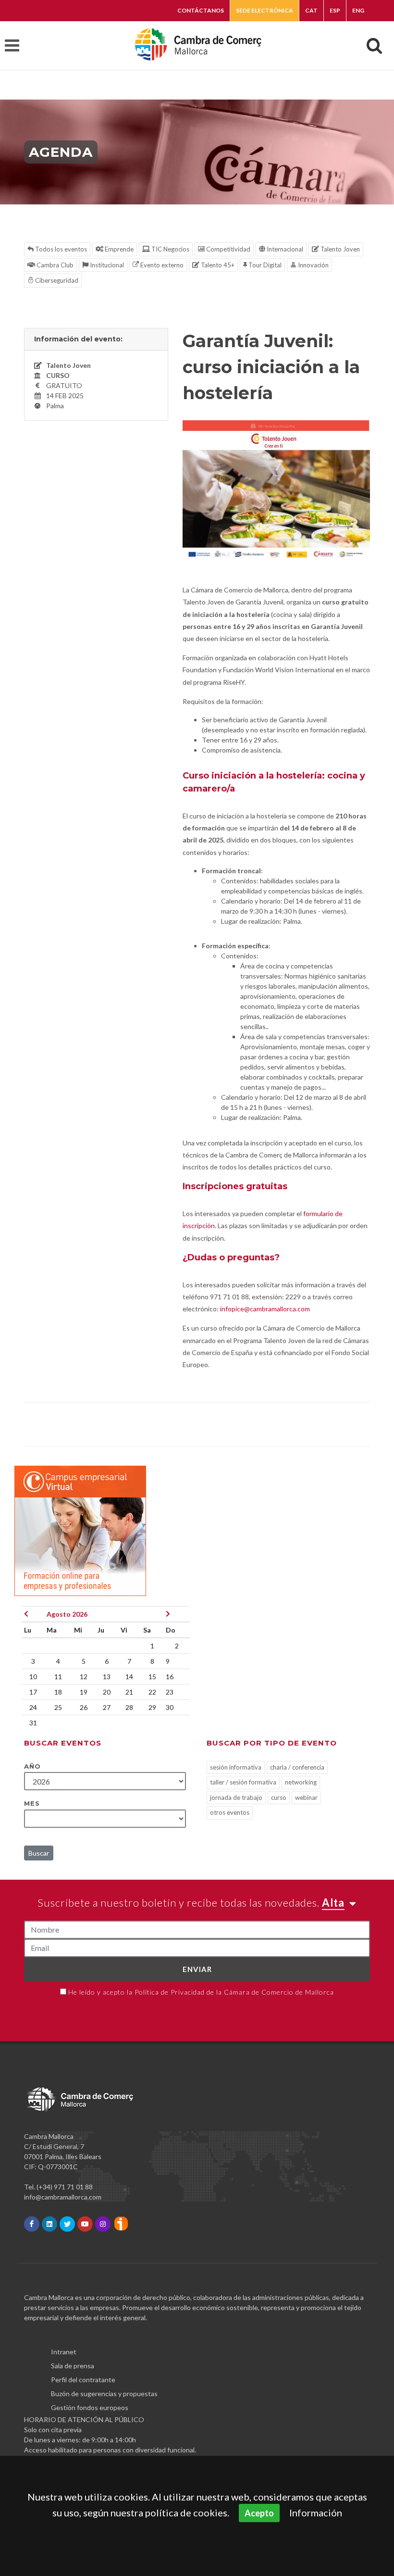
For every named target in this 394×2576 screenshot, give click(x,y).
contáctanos (201, 10)
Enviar (197, 1969)
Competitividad (228, 249)
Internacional (284, 249)
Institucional (106, 265)
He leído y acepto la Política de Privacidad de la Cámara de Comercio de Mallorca (201, 1992)
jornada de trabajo (236, 1797)
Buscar (39, 1853)
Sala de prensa (73, 2366)
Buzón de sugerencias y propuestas (104, 2394)
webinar (306, 1797)
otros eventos (230, 1812)
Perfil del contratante (83, 2380)
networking (301, 1782)
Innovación (313, 265)
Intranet (64, 2352)
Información (316, 2513)
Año (32, 1766)
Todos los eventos (60, 249)
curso (279, 1797)
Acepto (259, 2513)
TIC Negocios (170, 249)
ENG (358, 10)
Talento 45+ (217, 265)
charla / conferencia (297, 1767)
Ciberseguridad (56, 280)
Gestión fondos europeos (90, 2407)
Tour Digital (264, 265)
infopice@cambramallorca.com (265, 1309)
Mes (32, 1803)
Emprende (118, 249)
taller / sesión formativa (243, 1782)
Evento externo (161, 265)
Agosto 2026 (67, 1614)
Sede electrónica (265, 10)
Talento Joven (339, 249)
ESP (335, 10)
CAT (311, 10)
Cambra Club (54, 265)
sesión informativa (236, 1767)
